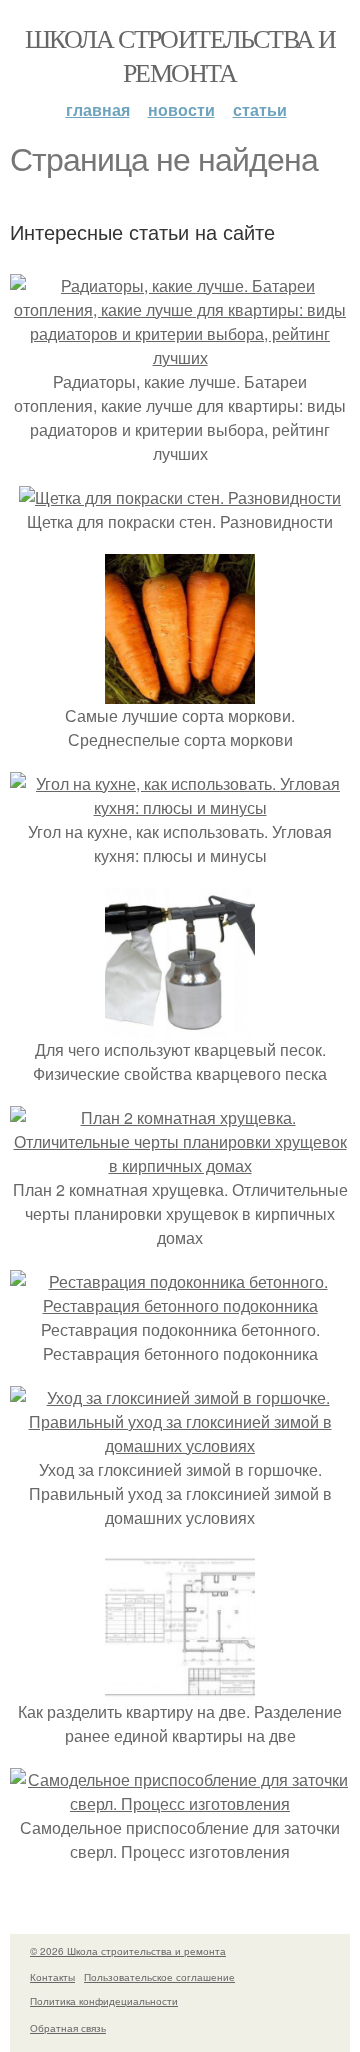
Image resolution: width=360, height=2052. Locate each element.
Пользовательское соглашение (159, 1977)
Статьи (260, 109)
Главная (98, 109)
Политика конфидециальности (104, 2001)
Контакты (52, 1977)
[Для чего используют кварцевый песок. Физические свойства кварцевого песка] (180, 1025)
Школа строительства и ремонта (180, 55)
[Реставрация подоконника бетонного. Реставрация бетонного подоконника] (180, 1305)
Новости (181, 109)
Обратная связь (68, 2028)
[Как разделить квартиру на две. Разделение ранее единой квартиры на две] (180, 1687)
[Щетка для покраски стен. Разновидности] (180, 497)
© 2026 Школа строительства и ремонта (128, 1951)
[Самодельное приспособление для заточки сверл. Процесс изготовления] (180, 1803)
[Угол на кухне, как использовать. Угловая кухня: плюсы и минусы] (180, 807)
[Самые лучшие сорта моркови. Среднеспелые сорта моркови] (180, 691)
